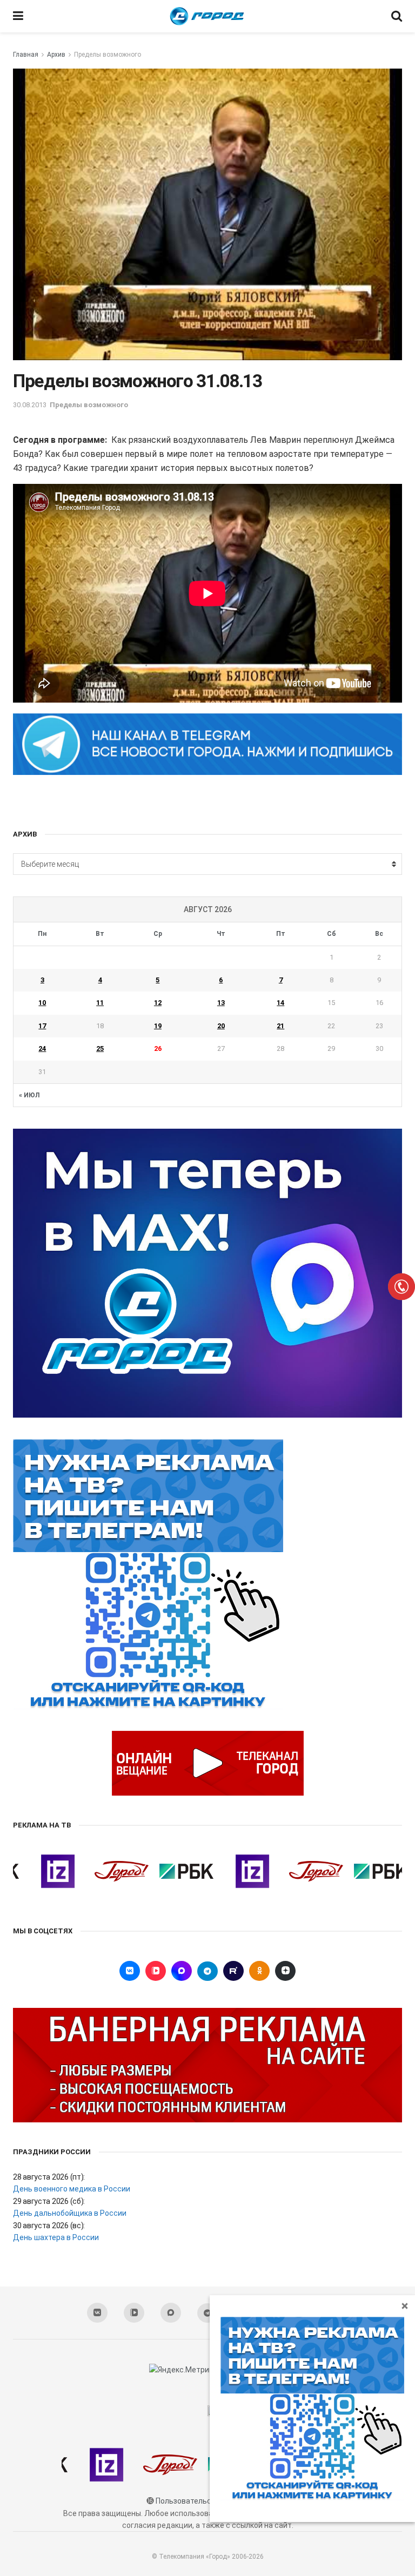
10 (42, 1003)
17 (42, 1026)
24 (42, 1048)
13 (221, 1003)
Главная (26, 55)
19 (158, 1026)
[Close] (405, 2305)
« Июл (29, 1095)
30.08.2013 (30, 405)
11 (100, 1003)
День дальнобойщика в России (70, 2213)
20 (221, 1026)
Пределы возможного (108, 55)
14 (280, 1003)
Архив (56, 55)
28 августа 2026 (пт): (49, 2177)
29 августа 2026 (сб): (49, 2201)
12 (158, 1003)
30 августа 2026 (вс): (49, 2226)
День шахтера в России (56, 2237)
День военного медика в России (72, 2189)
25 (100, 1048)
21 (280, 1026)
